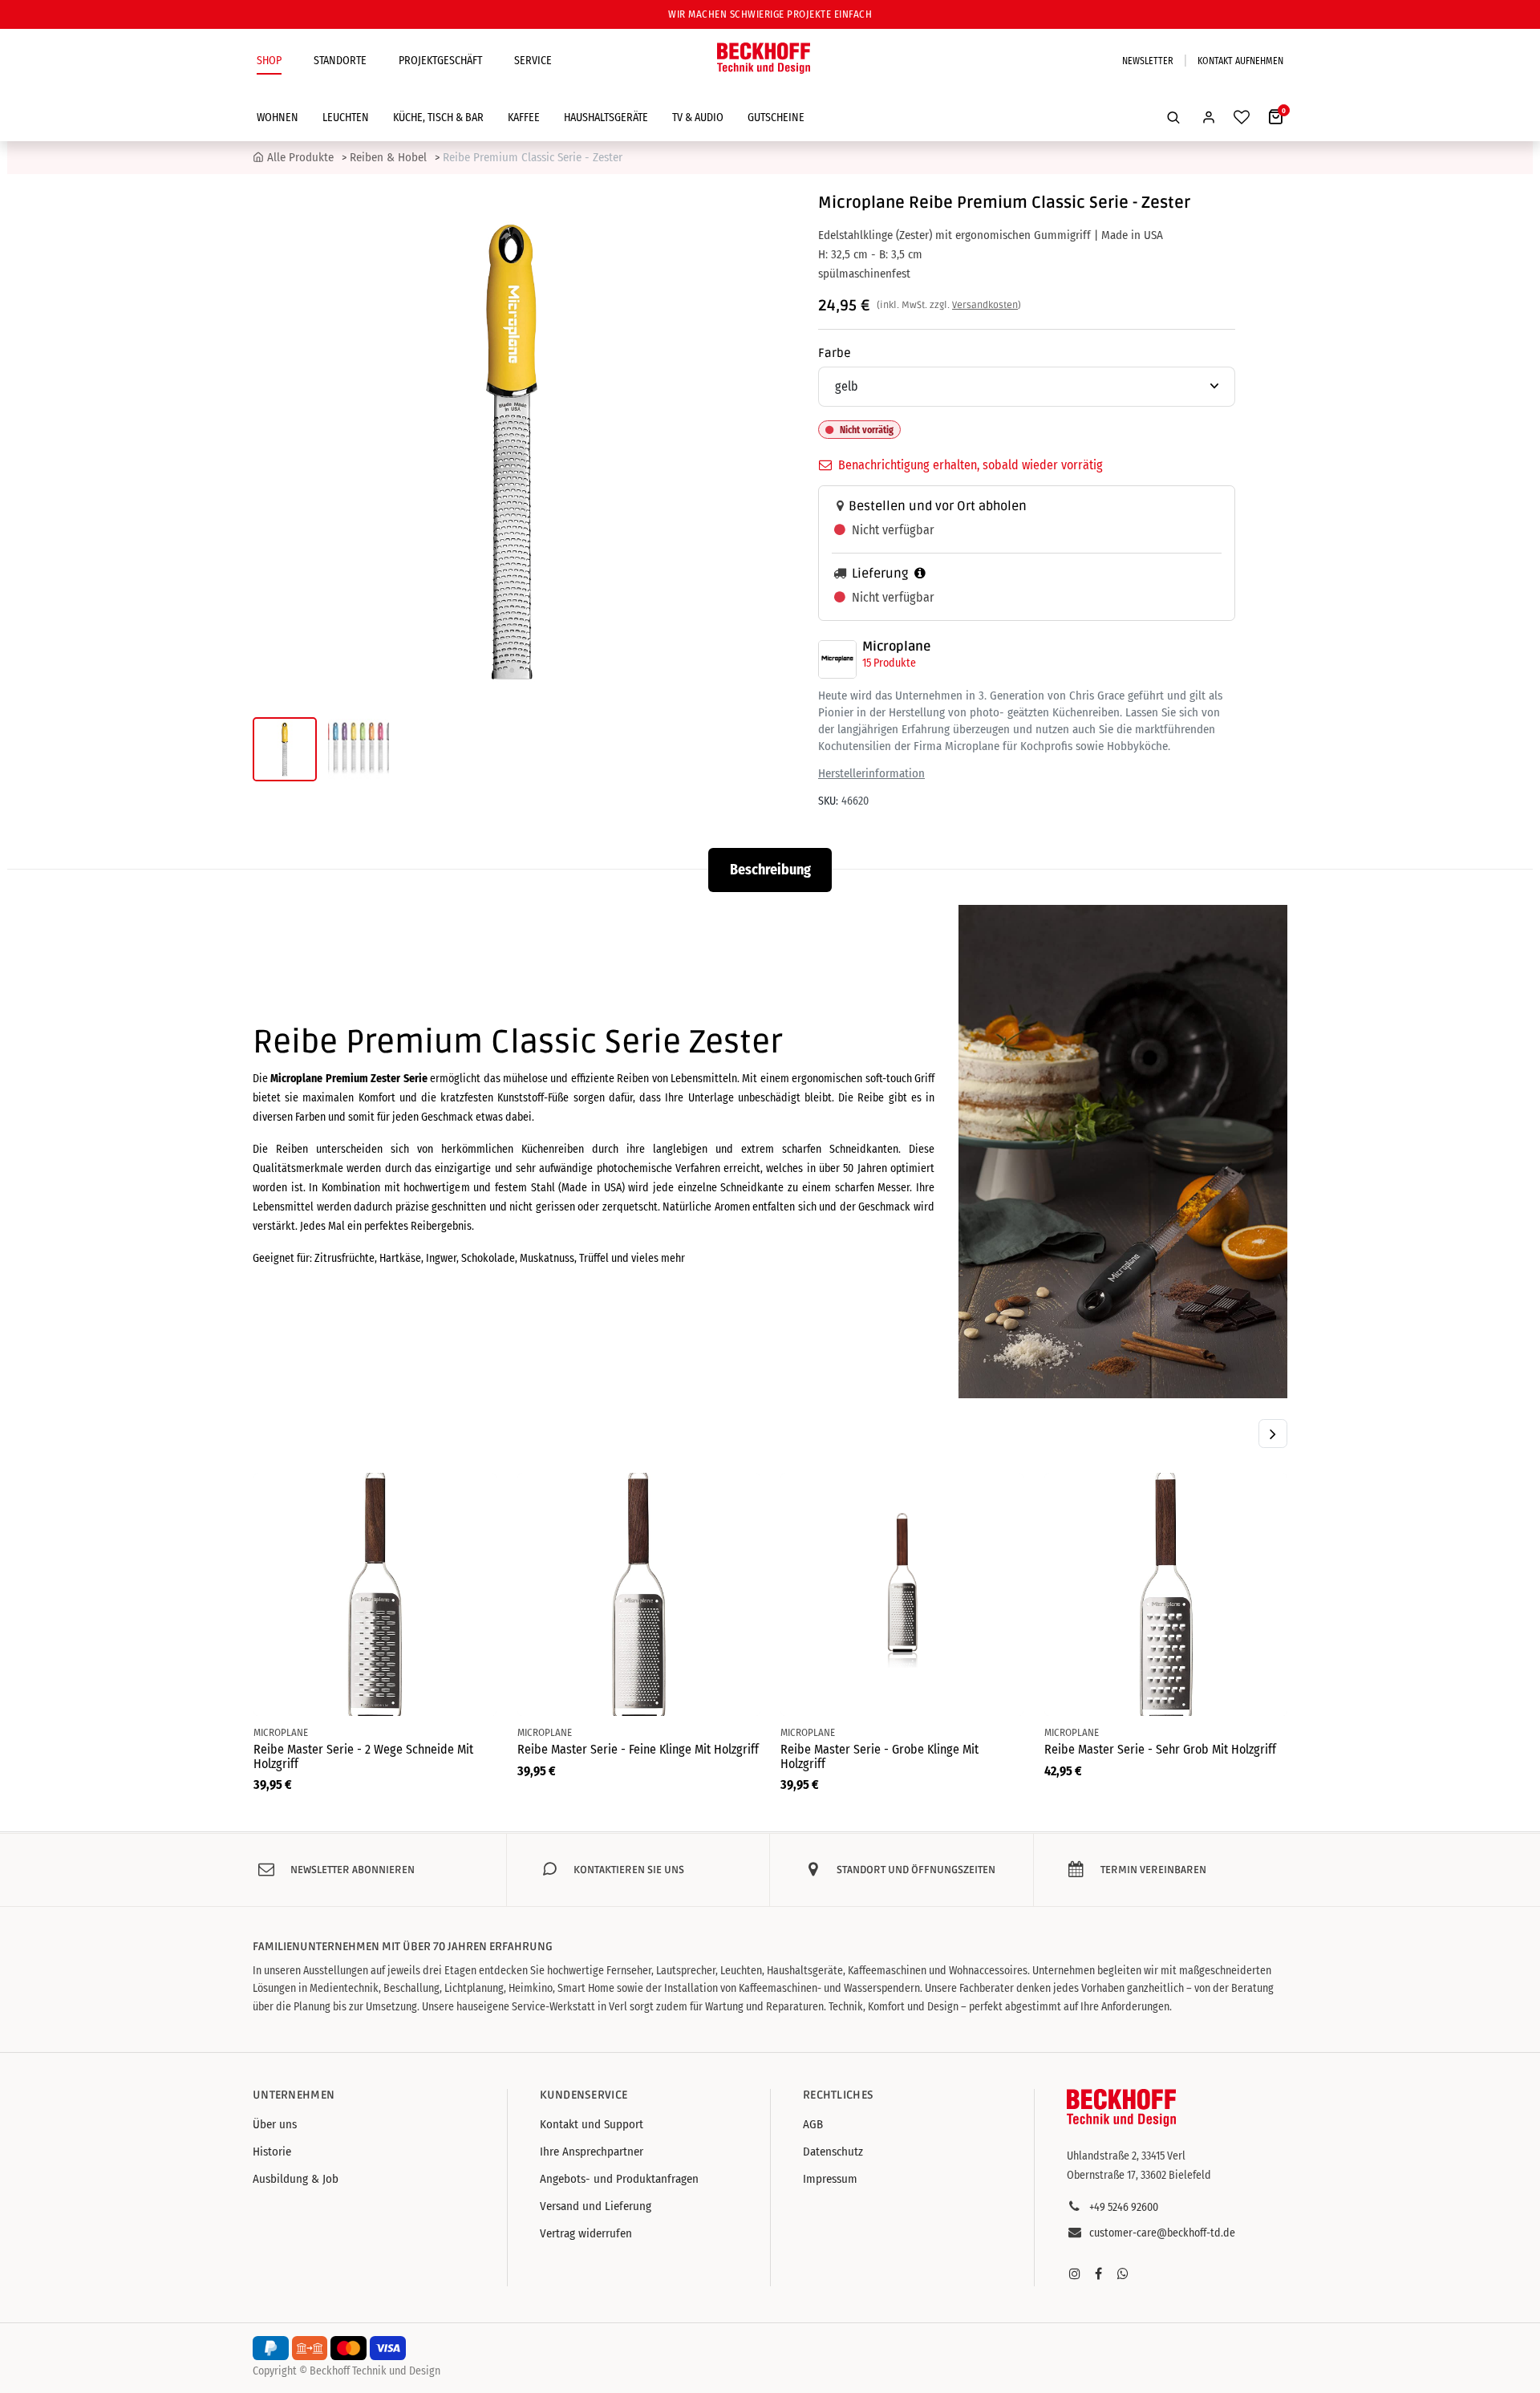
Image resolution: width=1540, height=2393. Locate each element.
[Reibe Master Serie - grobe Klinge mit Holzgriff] (902, 1594)
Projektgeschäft (440, 61)
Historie (272, 2152)
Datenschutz (833, 2152)
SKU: (828, 801)
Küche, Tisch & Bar (438, 118)
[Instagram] (1075, 2273)
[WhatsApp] (1123, 2273)
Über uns (275, 2124)
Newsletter (1148, 61)
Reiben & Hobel (388, 157)
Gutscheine (776, 118)
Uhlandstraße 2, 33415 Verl (1126, 2156)
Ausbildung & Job (296, 2179)
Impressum (830, 2179)
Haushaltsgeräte (606, 118)
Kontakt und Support (592, 2124)
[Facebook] (1099, 2273)
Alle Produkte (300, 157)
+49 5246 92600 (1124, 2207)
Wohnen (278, 118)
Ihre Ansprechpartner (592, 2152)
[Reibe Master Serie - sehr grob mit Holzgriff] (1166, 1594)
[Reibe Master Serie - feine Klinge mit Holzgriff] (639, 1594)
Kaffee (524, 118)
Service (533, 61)
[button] (1173, 117)
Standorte (340, 61)
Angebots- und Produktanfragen (619, 2179)
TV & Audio (698, 118)
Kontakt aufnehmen (1240, 61)
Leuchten (346, 118)
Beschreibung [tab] (770, 870)
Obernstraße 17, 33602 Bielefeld (1139, 2175)
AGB (813, 2124)
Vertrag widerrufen (586, 2233)
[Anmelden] (1209, 117)
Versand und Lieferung (596, 2206)
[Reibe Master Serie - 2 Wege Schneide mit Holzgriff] (375, 1594)
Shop (269, 61)
